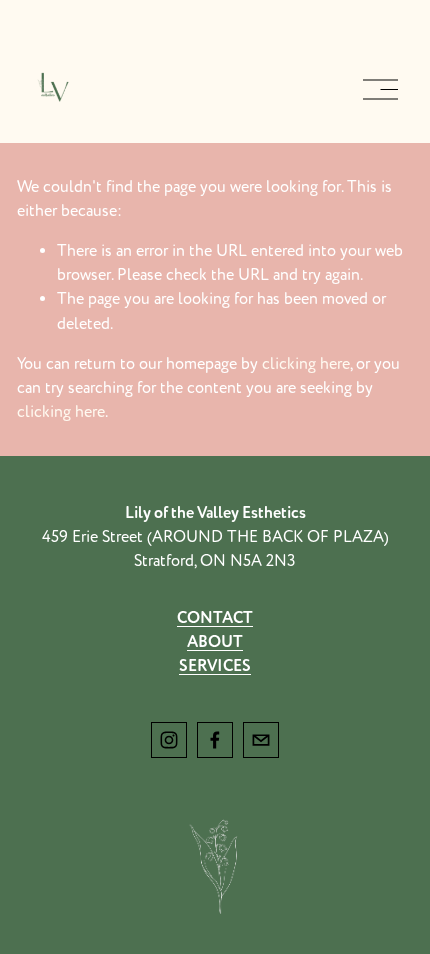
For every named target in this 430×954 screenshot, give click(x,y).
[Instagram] (169, 740)
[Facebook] (215, 740)
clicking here (306, 364)
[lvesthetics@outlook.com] (261, 740)
